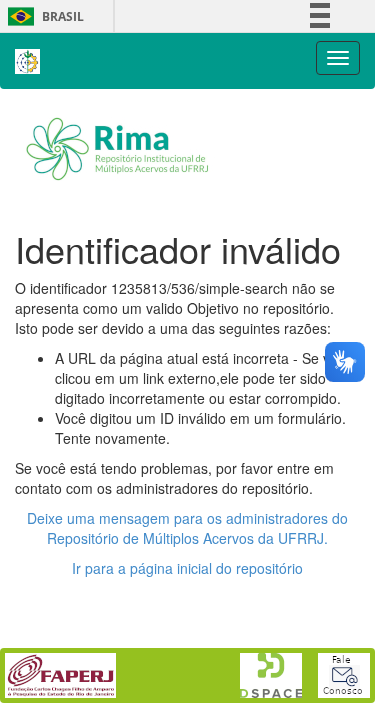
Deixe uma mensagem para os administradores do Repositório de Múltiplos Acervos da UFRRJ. (187, 528)
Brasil (42, 16)
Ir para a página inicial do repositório (187, 568)
